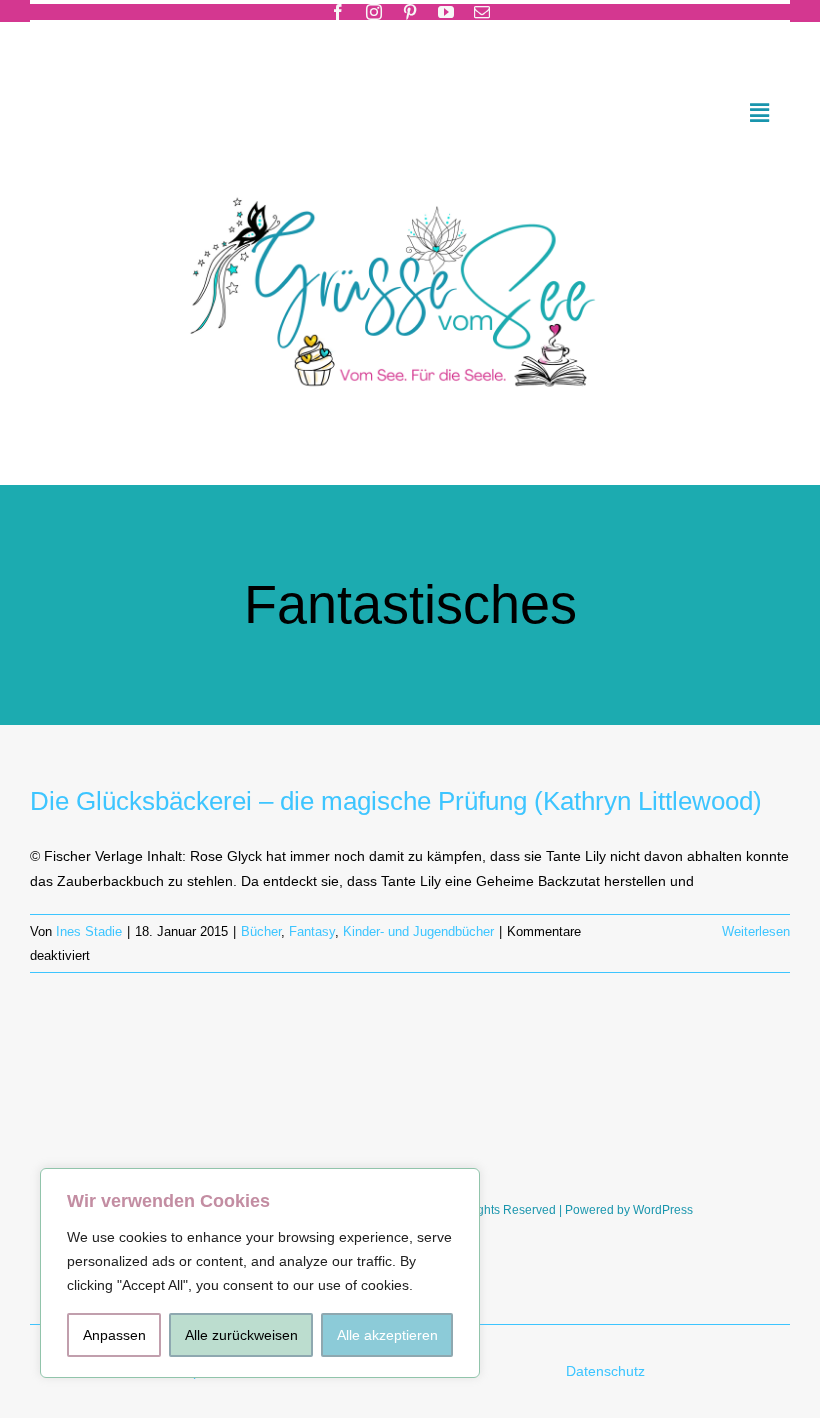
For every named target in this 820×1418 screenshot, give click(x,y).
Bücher (261, 931)
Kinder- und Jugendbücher (418, 931)
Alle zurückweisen (241, 1335)
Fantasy (312, 931)
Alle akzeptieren (387, 1335)
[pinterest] (410, 12)
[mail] (482, 12)
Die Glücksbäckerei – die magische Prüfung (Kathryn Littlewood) (396, 801)
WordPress (663, 1210)
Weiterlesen (756, 931)
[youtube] (446, 12)
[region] (260, 1273)
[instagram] (374, 12)
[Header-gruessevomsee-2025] (410, 171)
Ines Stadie (89, 931)
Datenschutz (607, 1371)
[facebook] (338, 12)
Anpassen (114, 1335)
